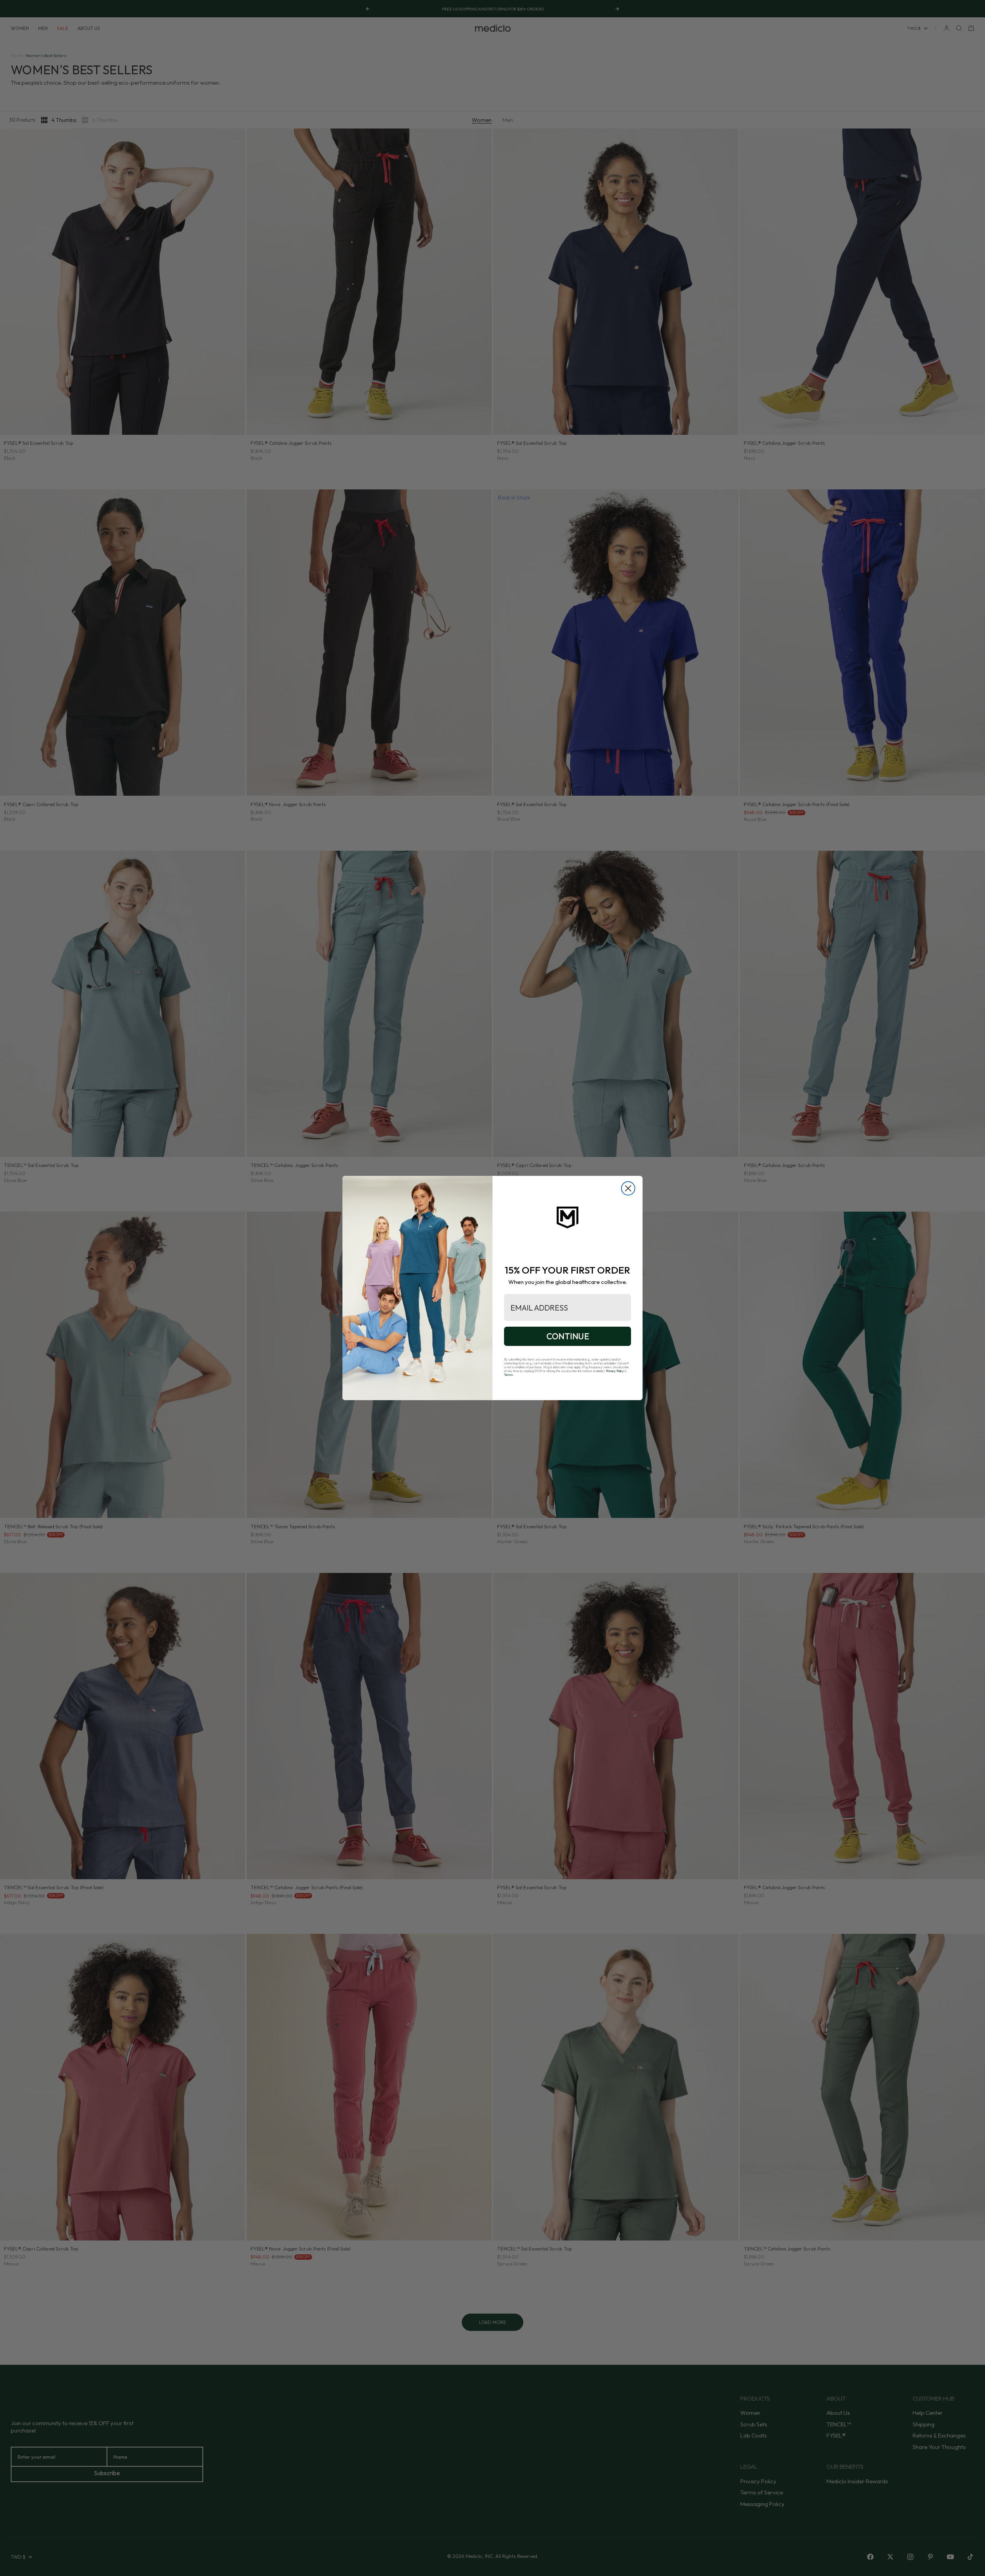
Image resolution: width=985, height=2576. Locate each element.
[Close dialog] (628, 1188)
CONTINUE (568, 1336)
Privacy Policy (615, 1371)
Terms (508, 1375)
